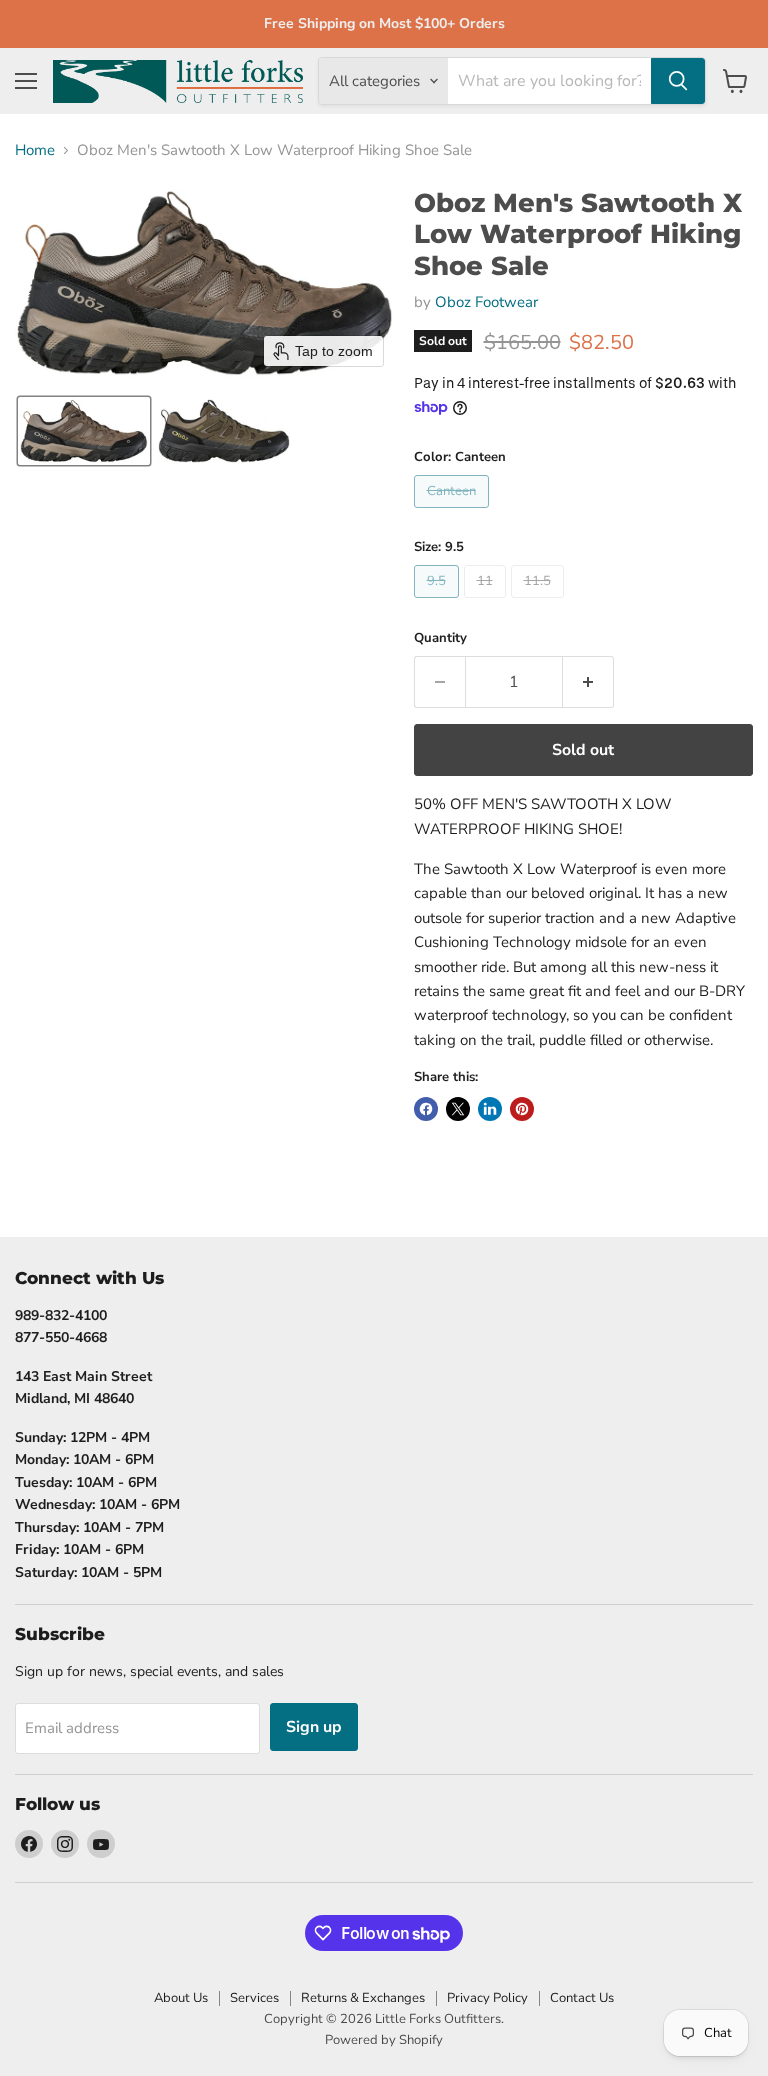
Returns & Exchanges (363, 1998)
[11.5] (540, 603)
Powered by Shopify (384, 2040)
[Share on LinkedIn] (490, 1109)
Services (254, 1998)
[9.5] (439, 603)
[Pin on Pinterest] (522, 1109)
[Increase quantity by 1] (588, 682)
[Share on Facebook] (426, 1109)
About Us (181, 1998)
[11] (487, 603)
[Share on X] (458, 1109)
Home (35, 150)
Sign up (314, 1727)
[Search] (678, 81)
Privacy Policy (487, 1998)
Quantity (440, 638)
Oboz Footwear (486, 302)
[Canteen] (454, 513)
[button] (84, 431)
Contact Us (582, 1998)
